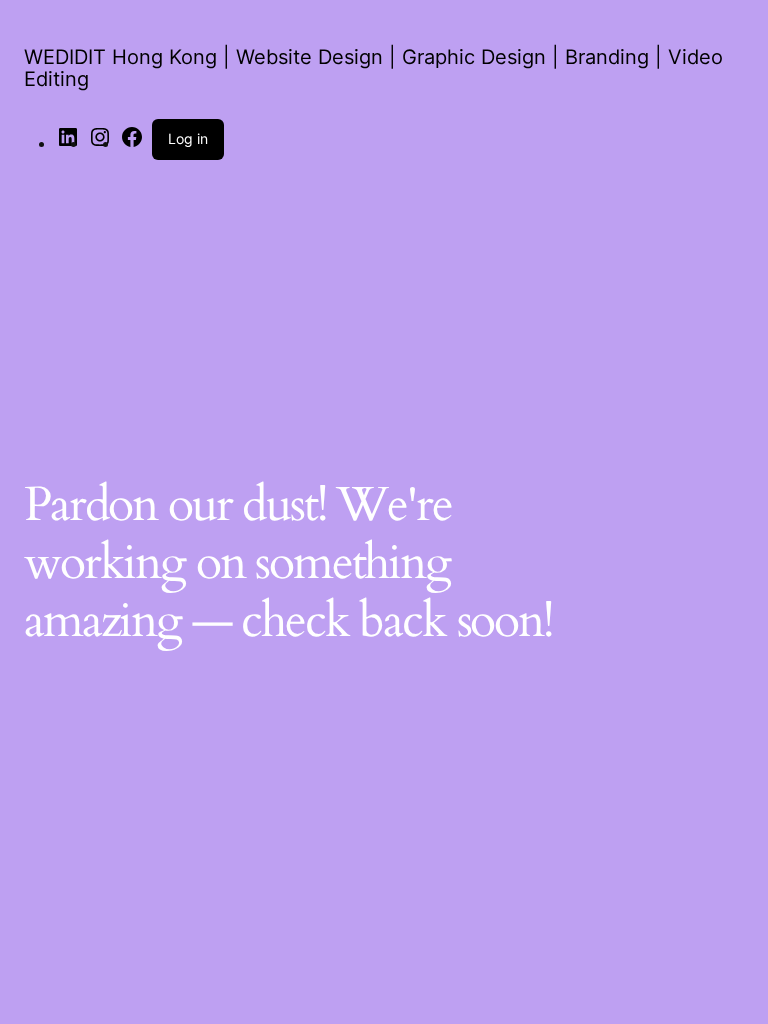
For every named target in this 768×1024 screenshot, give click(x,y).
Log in (188, 138)
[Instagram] (100, 143)
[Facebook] (132, 143)
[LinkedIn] (68, 143)
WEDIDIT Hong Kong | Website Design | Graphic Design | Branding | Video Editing (373, 68)
